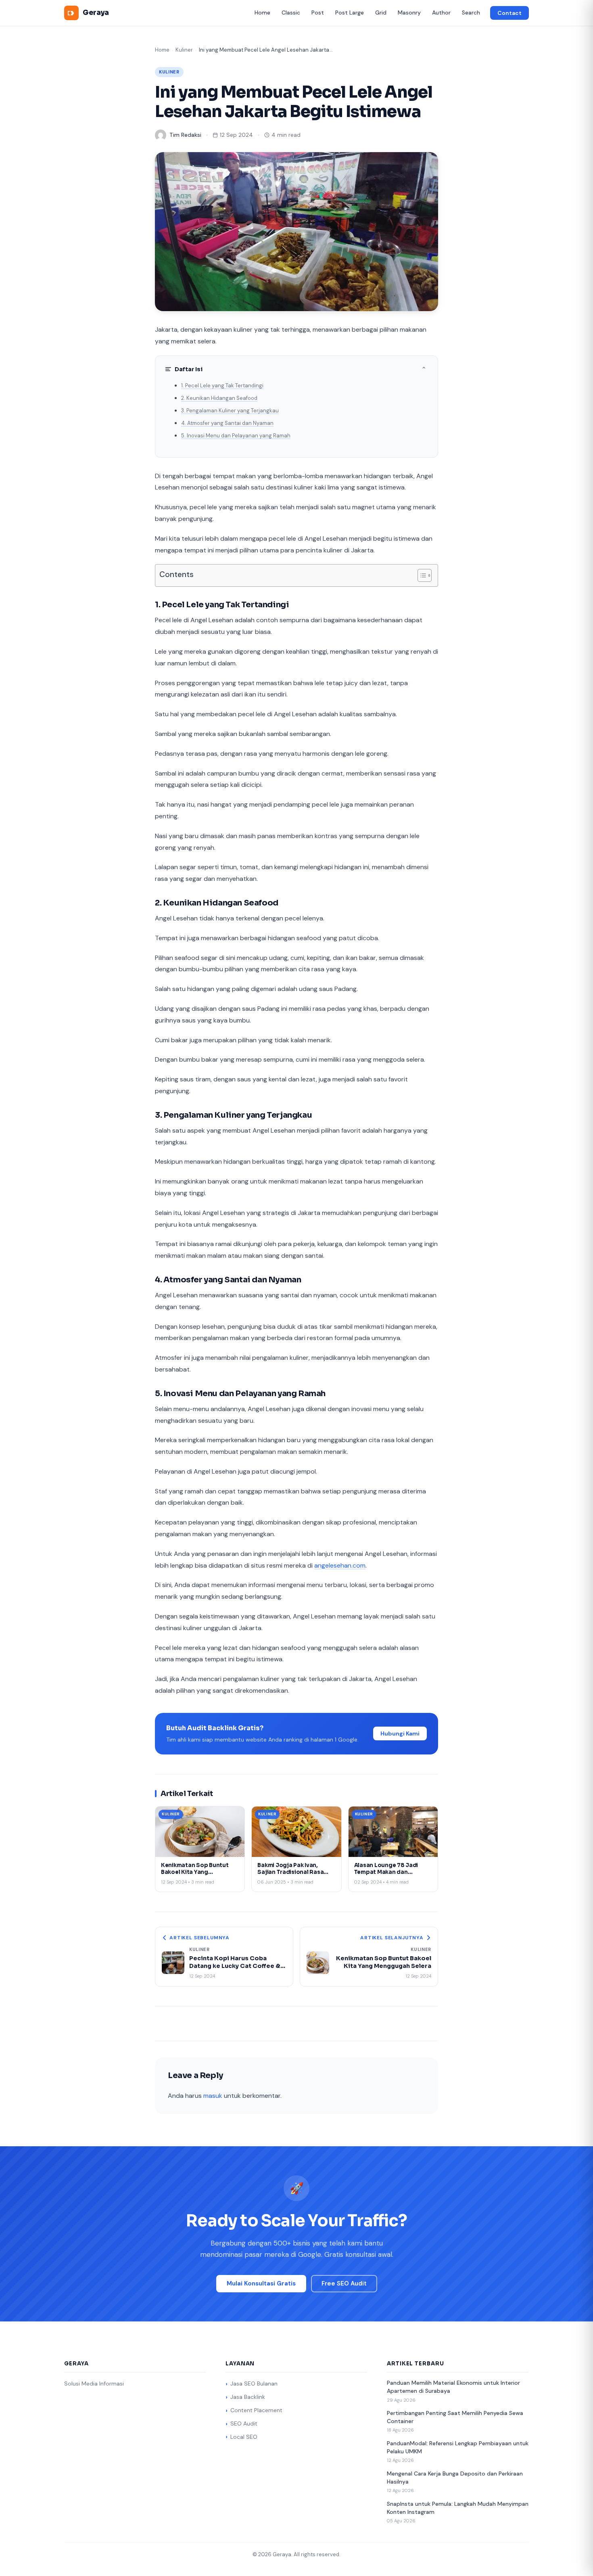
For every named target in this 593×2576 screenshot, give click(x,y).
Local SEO (244, 2437)
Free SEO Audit (344, 2283)
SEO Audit (244, 2423)
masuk (213, 2096)
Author (441, 13)
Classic (291, 13)
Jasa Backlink (248, 2397)
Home (262, 13)
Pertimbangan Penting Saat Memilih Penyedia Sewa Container (455, 2417)
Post (318, 13)
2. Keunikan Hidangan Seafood (219, 398)
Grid (381, 13)
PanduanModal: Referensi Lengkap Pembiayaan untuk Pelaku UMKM (458, 2447)
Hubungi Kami (400, 1733)
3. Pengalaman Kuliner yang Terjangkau (230, 411)
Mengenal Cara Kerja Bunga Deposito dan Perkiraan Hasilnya (455, 2478)
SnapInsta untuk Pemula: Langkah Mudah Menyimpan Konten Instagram (458, 2508)
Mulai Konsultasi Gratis (261, 2283)
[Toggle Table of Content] (421, 575)
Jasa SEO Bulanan (254, 2384)
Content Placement (256, 2410)
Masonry (409, 13)
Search (471, 13)
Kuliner (184, 50)
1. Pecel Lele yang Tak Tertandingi (222, 386)
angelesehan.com (340, 1565)
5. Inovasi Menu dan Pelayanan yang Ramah (236, 436)
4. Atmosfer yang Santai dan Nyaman (227, 423)
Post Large (350, 13)
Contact (509, 13)
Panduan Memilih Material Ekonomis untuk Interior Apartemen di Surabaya (453, 2387)
